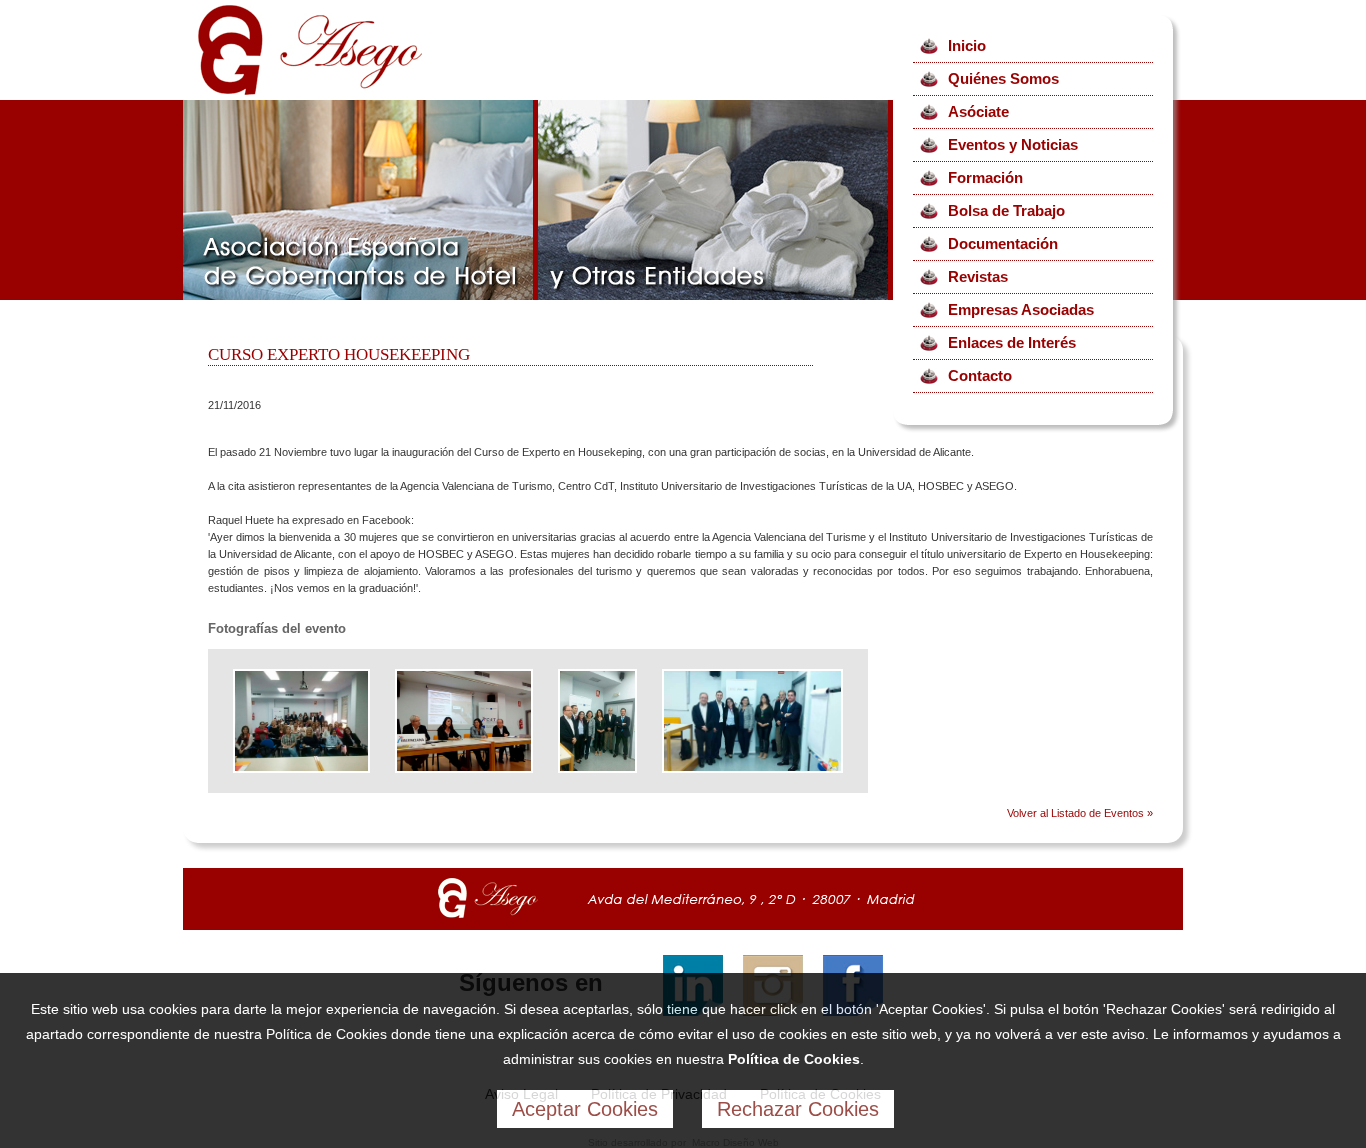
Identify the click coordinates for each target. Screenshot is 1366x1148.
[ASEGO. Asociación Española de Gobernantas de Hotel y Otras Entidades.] (310, 91)
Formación (985, 177)
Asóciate (978, 111)
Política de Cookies (794, 1059)
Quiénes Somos (1003, 78)
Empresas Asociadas (1021, 309)
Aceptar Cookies (585, 1109)
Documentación (1003, 243)
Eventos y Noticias (1013, 144)
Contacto (980, 375)
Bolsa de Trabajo (1006, 210)
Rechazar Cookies (798, 1109)
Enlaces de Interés (1012, 342)
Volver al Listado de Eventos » (1080, 813)
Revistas (978, 276)
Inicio (967, 45)
